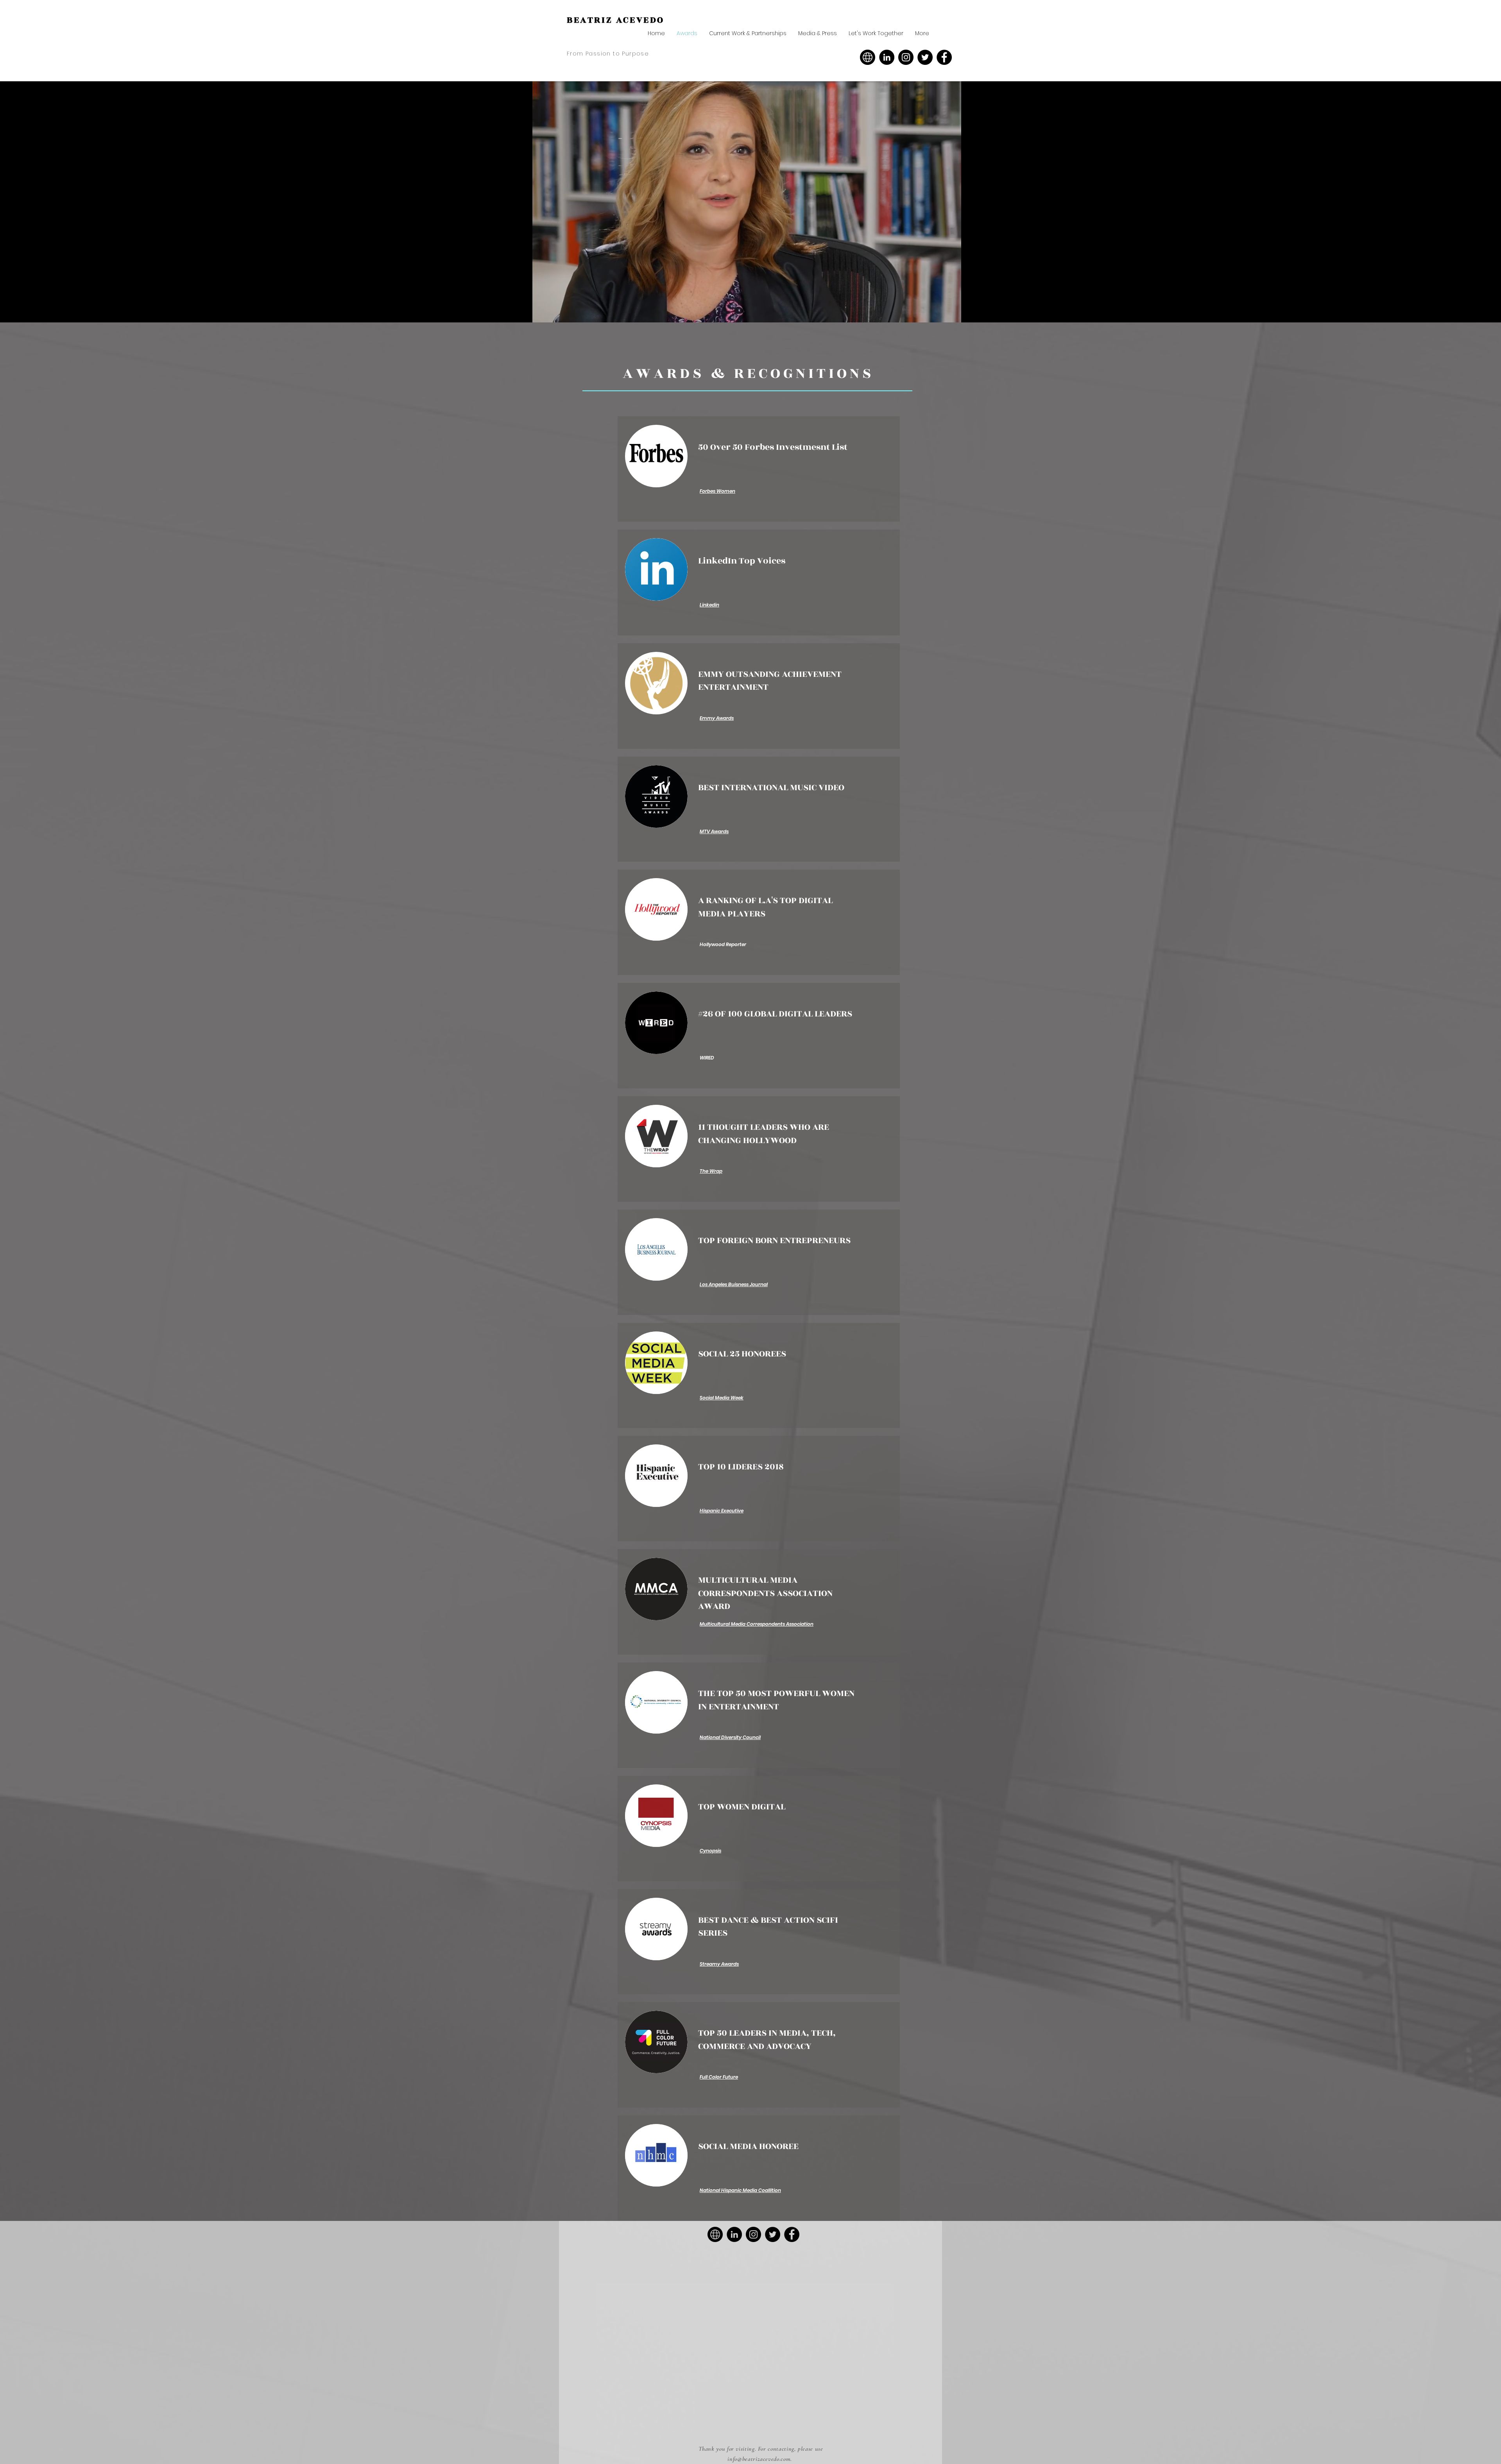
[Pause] (522, 312)
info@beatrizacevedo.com (759, 2459)
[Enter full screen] (971, 312)
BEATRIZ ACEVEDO (616, 20)
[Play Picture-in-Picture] (958, 312)
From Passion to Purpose (608, 54)
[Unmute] (536, 312)
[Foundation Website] (868, 57)
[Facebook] (944, 57)
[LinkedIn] (887, 57)
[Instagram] (906, 57)
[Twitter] (925, 57)
